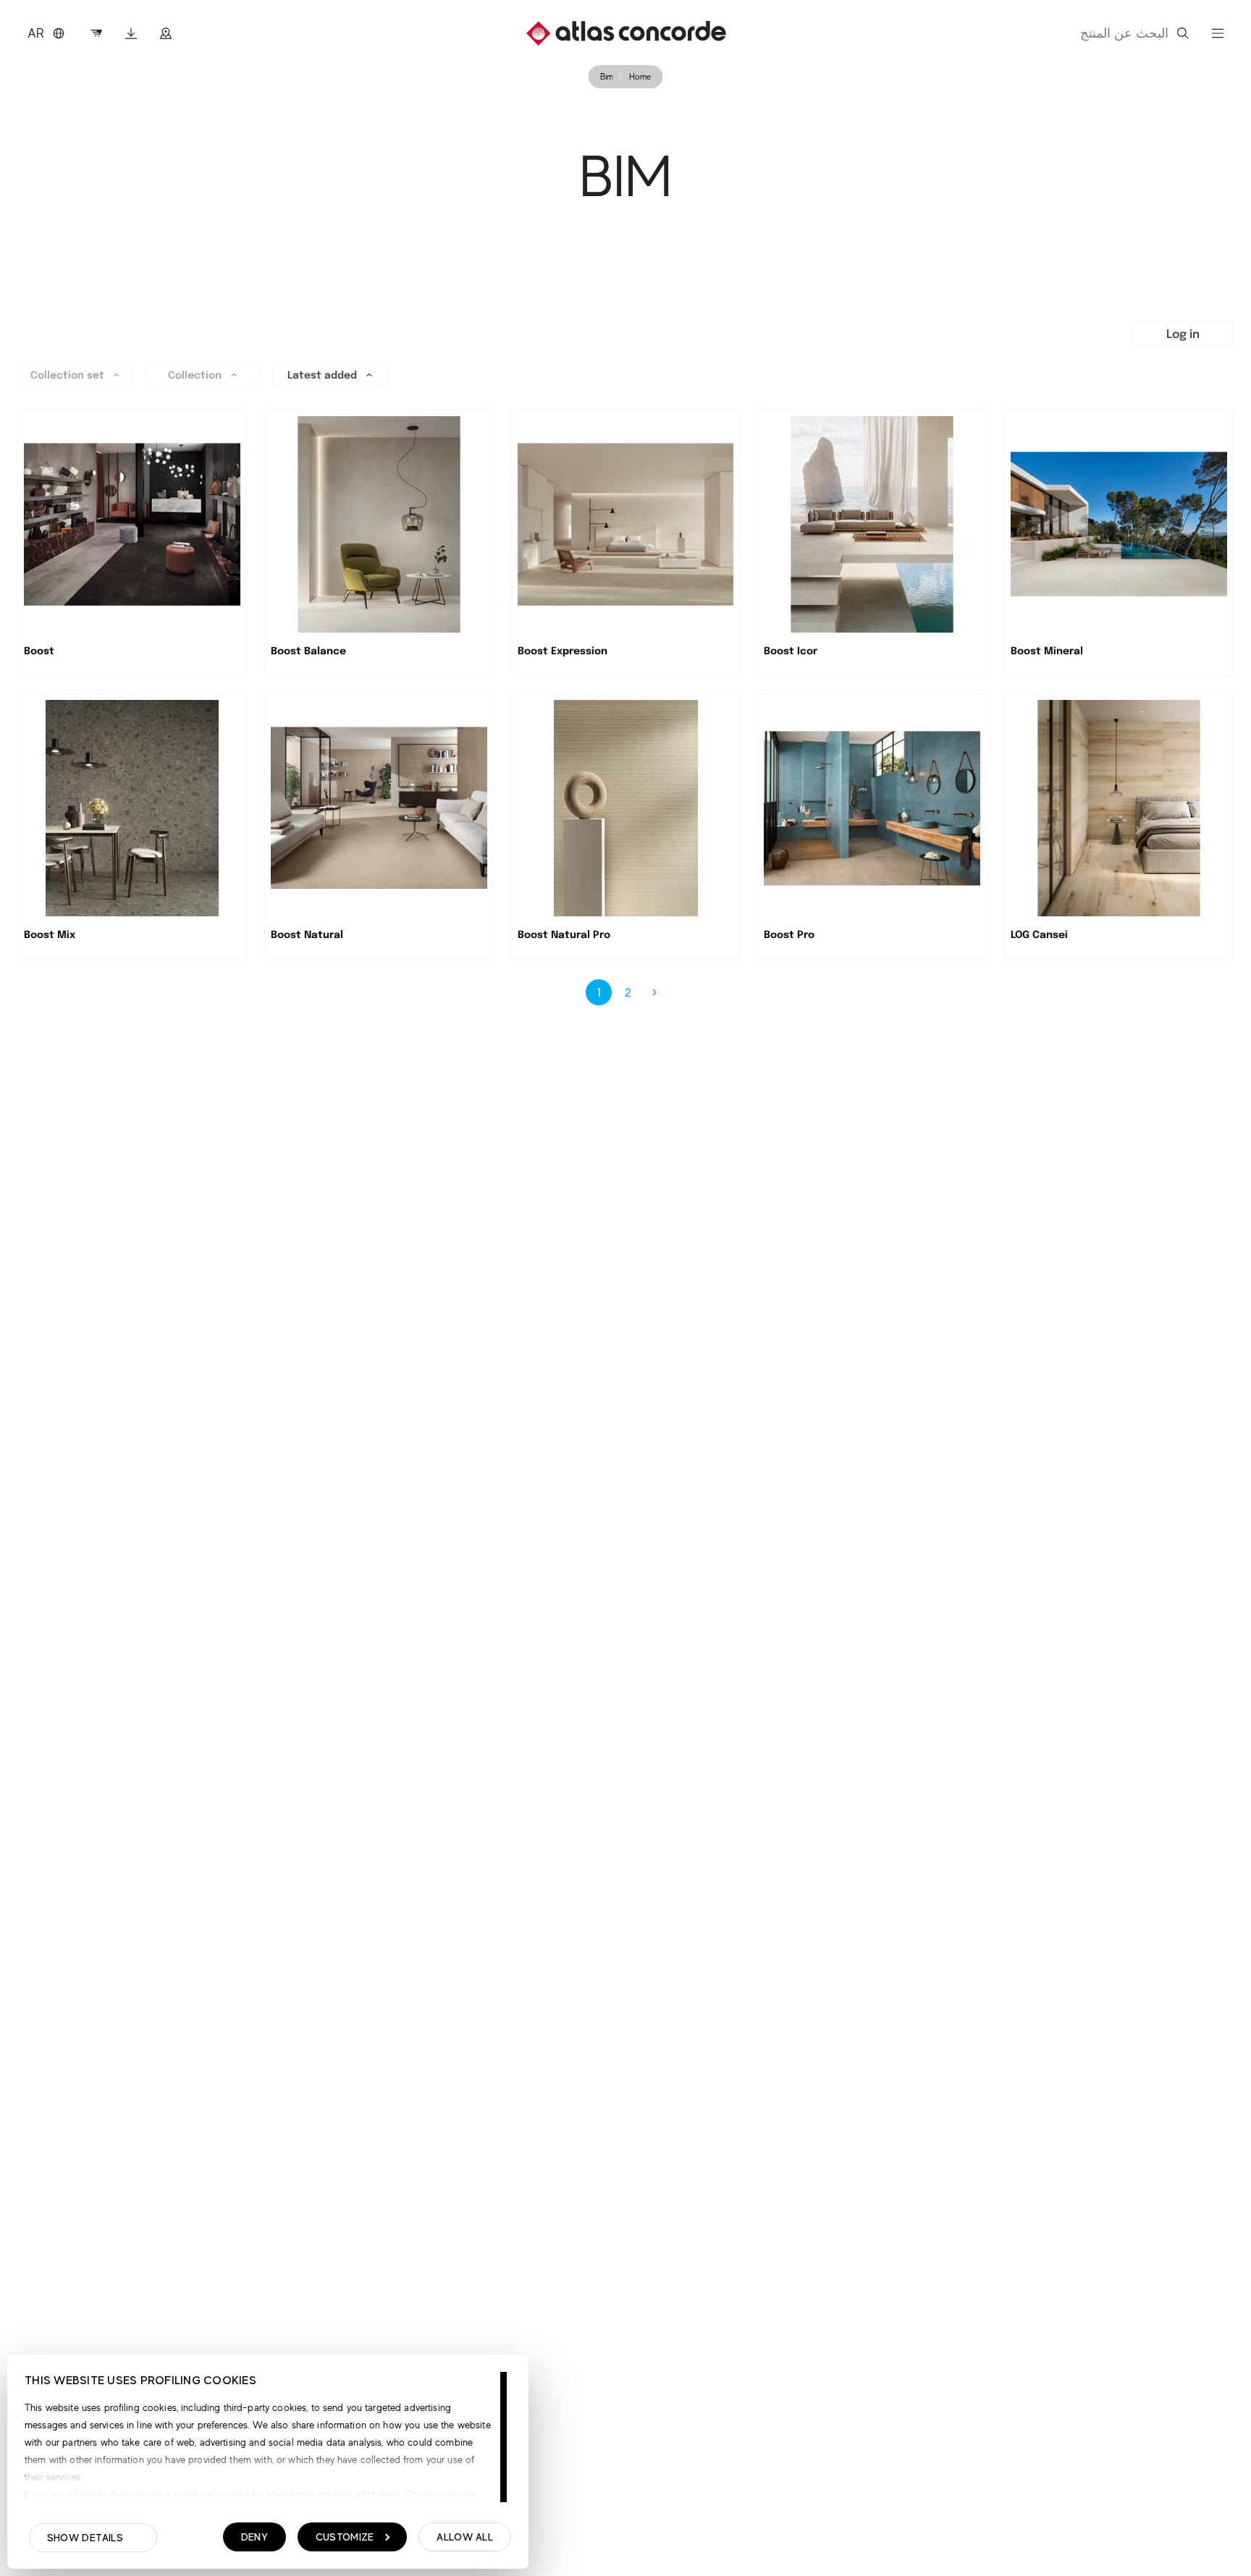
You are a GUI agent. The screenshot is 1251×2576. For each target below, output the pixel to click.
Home (640, 77)
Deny (254, 2537)
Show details (85, 2538)
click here (377, 2494)
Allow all (465, 2537)
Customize (345, 2537)
